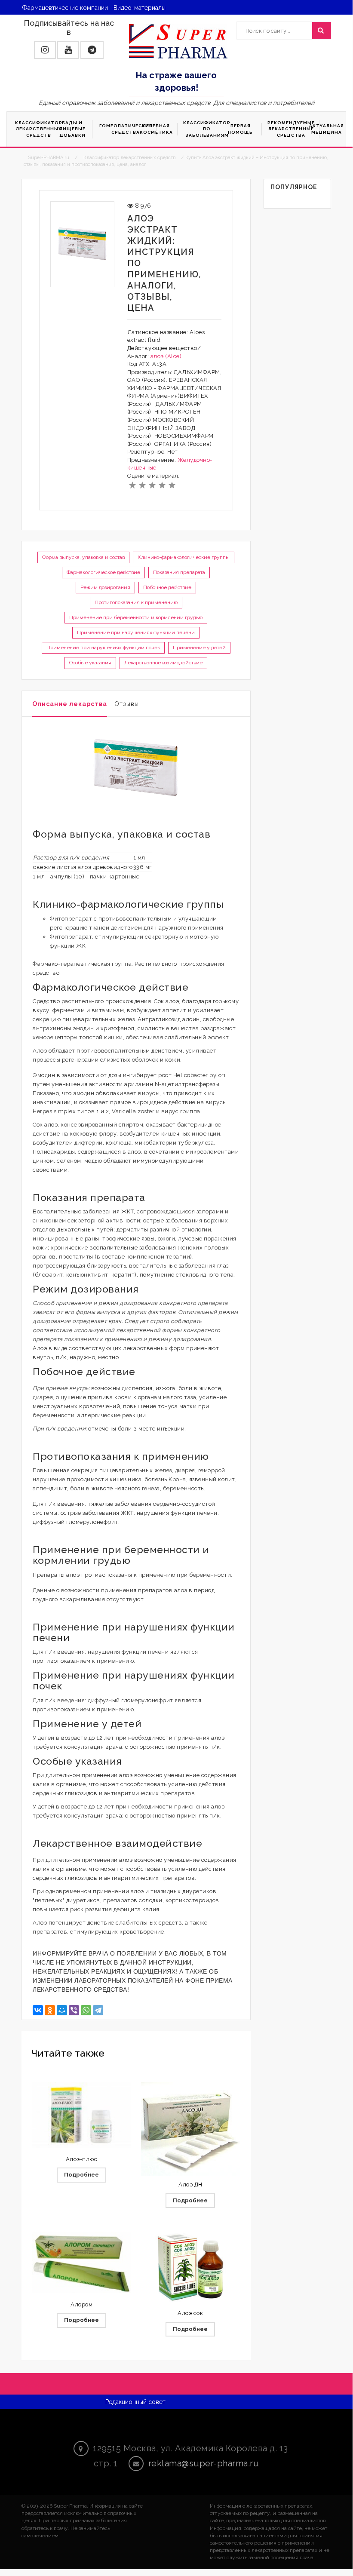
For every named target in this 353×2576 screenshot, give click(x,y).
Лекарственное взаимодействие (163, 663)
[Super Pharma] (178, 41)
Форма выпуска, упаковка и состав (83, 557)
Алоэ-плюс (82, 2159)
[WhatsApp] (86, 2010)
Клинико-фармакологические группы (184, 557)
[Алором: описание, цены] (81, 2262)
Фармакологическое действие (103, 572)
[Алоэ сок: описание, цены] (190, 2267)
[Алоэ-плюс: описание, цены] (81, 2115)
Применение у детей (199, 648)
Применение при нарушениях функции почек (103, 648)
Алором (81, 2304)
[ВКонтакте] (38, 2010)
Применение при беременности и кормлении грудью (136, 617)
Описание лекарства (70, 704)
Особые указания (90, 663)
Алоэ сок (190, 2313)
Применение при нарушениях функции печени (136, 632)
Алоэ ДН (190, 2185)
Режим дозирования (105, 587)
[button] (45, 50)
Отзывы (127, 704)
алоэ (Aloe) (166, 356)
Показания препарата (179, 572)
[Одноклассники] (50, 2010)
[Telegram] (98, 2010)
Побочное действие (167, 587)
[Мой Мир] (62, 2010)
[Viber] (74, 2010)
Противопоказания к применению (136, 602)
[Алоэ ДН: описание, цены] (190, 2131)
